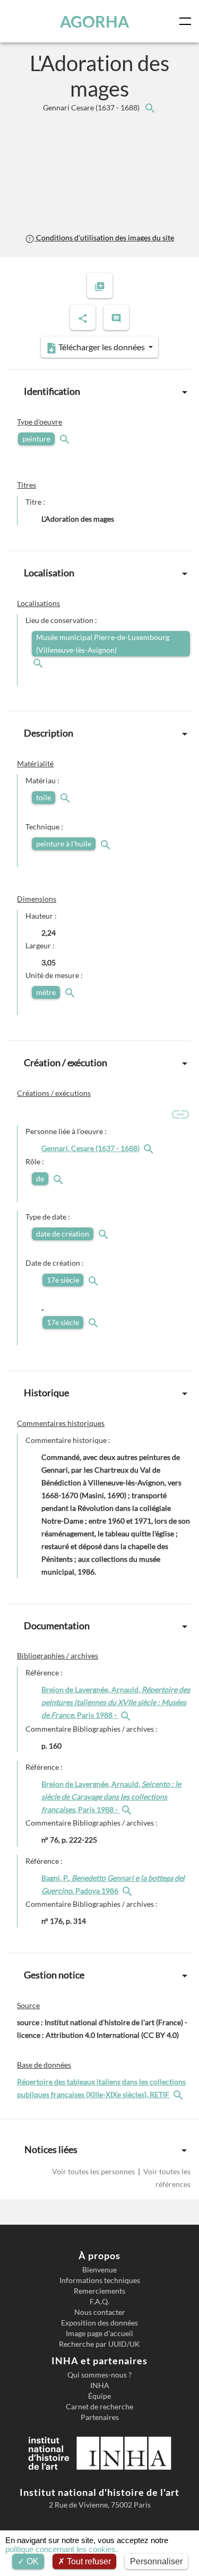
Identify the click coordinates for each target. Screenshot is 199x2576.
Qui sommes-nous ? (99, 2375)
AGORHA (94, 21)
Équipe (99, 2396)
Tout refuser (88, 2561)
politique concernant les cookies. (62, 2549)
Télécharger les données (102, 347)
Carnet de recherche (99, 2407)
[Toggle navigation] (187, 21)
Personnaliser (156, 2561)
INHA (100, 2385)
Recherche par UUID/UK (99, 2344)
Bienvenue (99, 2270)
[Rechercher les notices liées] (150, 107)
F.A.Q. (99, 2302)
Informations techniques (100, 2280)
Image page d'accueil (99, 2333)
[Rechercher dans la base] (179, 2094)
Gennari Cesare (92, 107)
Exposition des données (99, 2323)
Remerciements (99, 2291)
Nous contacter (100, 2312)
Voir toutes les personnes (94, 2171)
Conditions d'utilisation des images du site (104, 237)
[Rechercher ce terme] (66, 439)
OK (32, 2561)
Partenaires (100, 2417)
